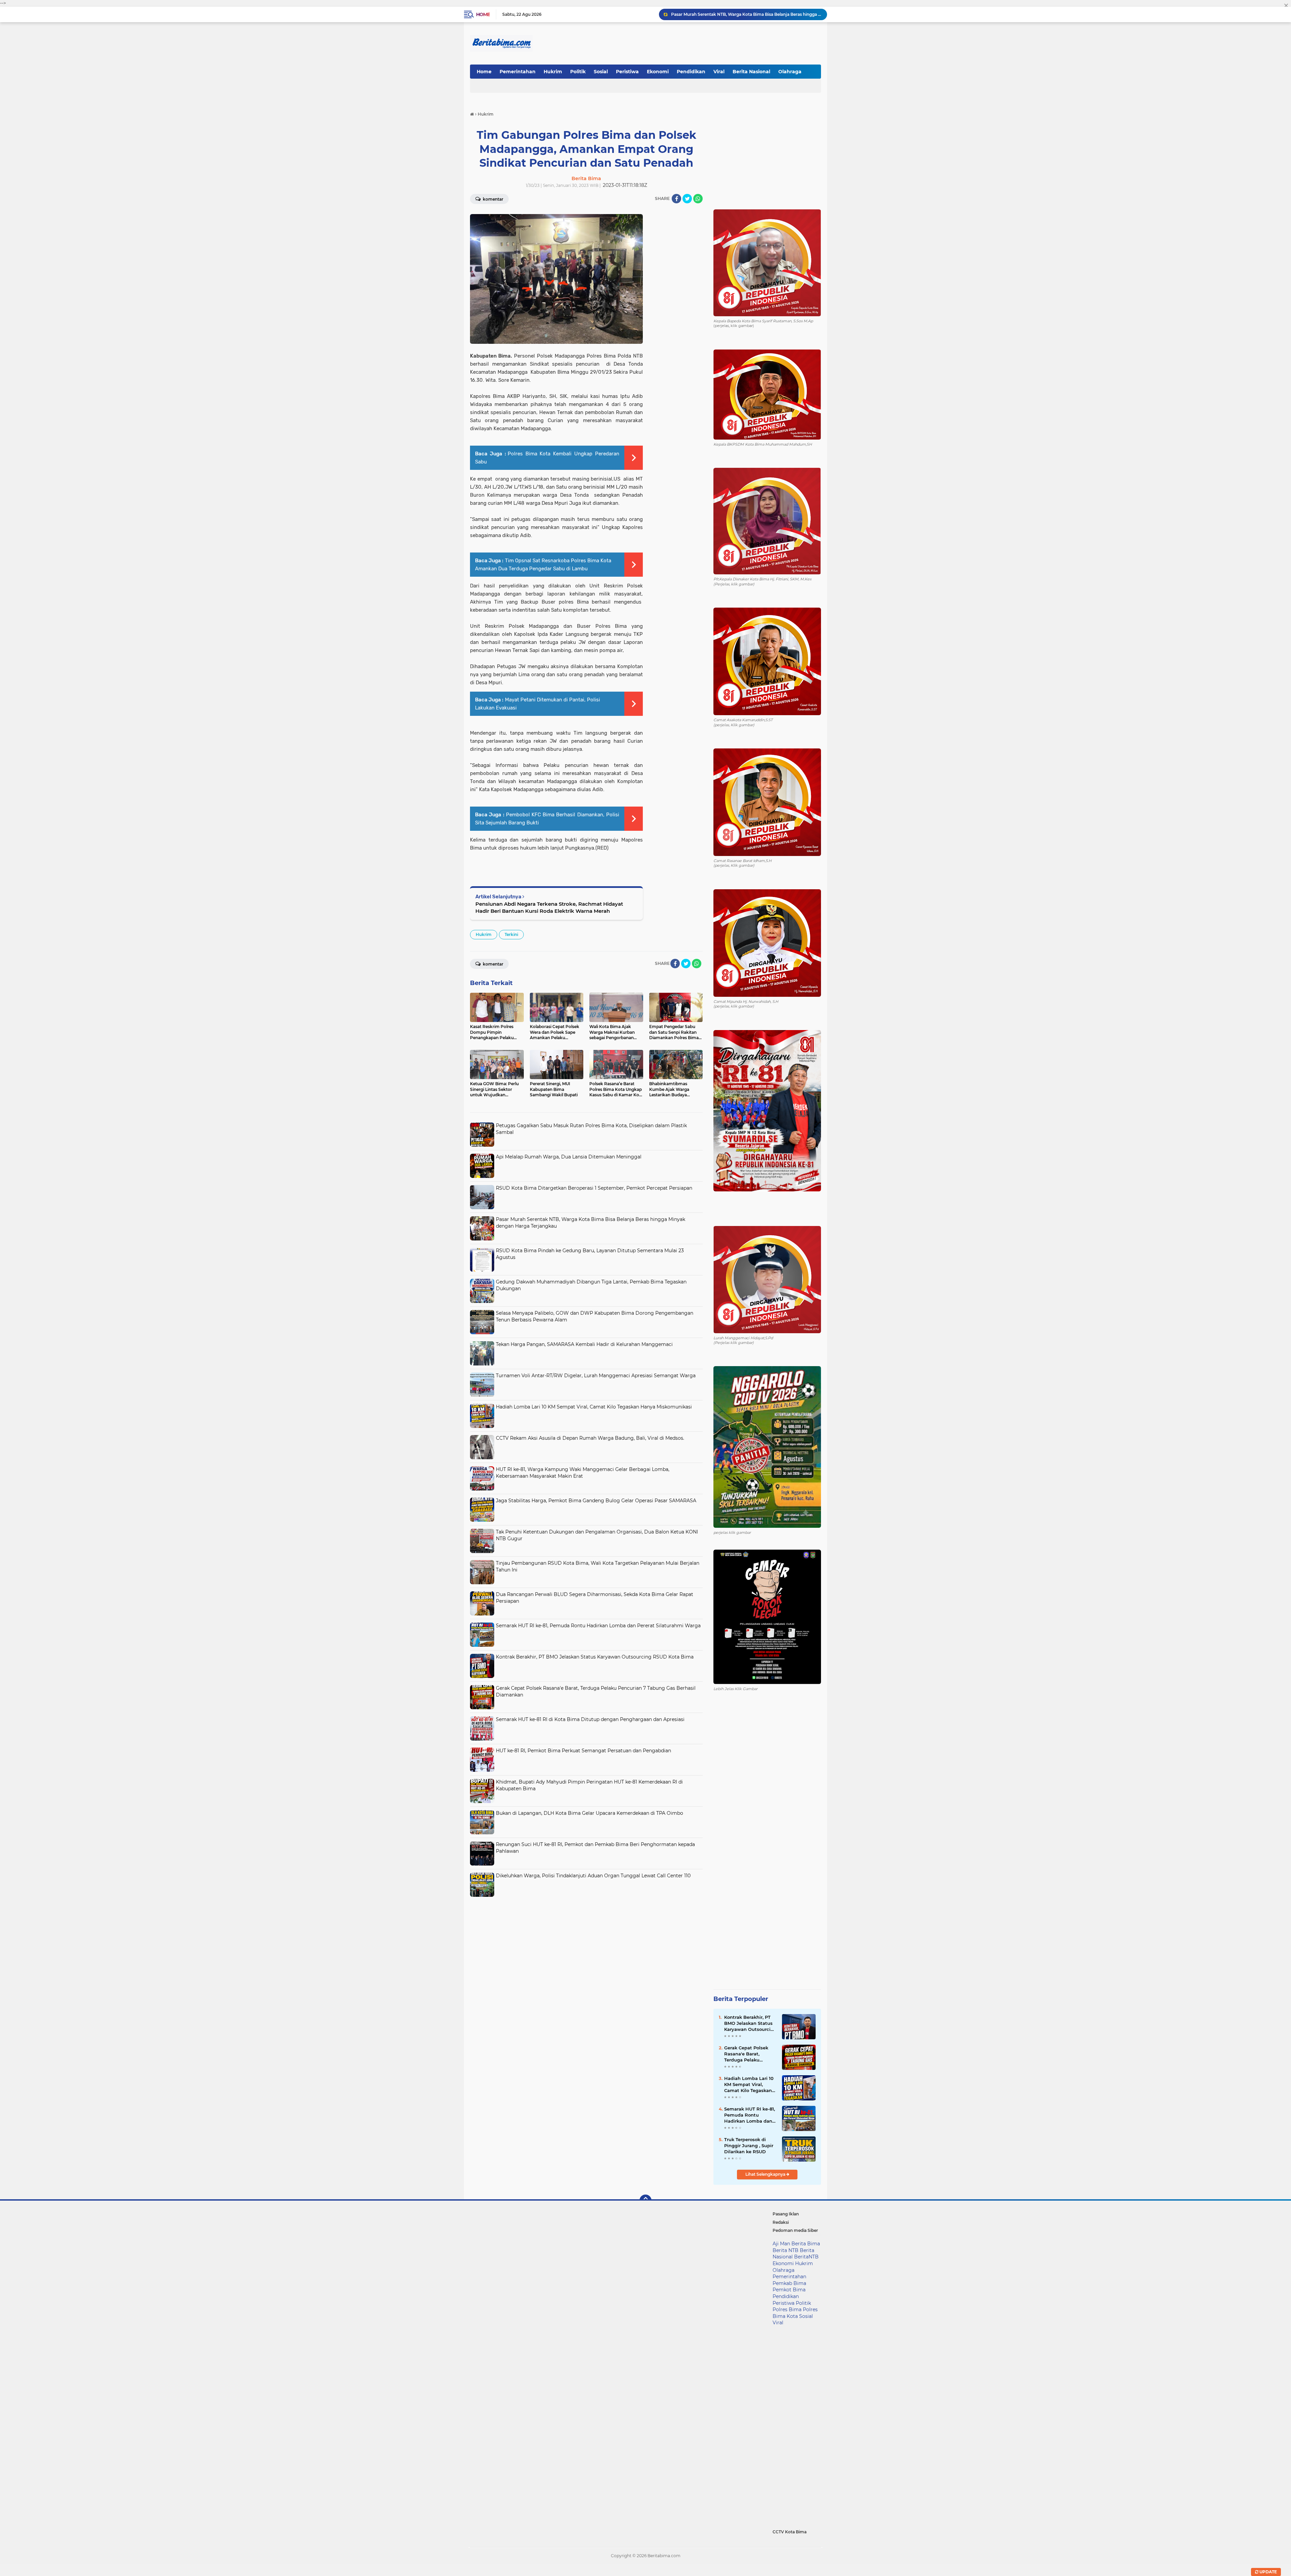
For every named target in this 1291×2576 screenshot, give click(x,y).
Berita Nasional (751, 72)
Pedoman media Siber (795, 2230)
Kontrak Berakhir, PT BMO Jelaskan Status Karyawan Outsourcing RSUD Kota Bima (595, 1657)
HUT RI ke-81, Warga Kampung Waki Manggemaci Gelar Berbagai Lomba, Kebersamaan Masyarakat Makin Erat (583, 1473)
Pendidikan (691, 72)
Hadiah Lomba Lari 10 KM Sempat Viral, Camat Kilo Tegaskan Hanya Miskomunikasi (594, 1407)
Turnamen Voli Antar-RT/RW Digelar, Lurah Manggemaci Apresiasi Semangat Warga (596, 1376)
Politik (578, 72)
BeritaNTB (806, 2257)
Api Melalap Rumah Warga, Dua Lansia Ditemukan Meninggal (569, 1157)
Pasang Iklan (786, 2214)
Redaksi (781, 2222)
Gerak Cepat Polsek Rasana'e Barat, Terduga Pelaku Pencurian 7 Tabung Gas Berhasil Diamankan (747, 2054)
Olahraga (790, 72)
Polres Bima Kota (795, 2313)
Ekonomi (658, 72)
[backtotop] (645, 2201)
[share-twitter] (687, 199)
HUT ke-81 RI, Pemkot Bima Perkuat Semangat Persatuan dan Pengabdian (583, 1751)
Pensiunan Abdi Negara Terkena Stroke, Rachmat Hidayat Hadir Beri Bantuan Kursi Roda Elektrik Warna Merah (549, 907)
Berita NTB (786, 2250)
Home (483, 14)
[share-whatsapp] (698, 199)
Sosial (601, 72)
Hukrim (553, 72)
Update (1268, 2572)
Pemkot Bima (789, 2290)
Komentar (493, 199)
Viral (719, 72)
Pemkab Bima (789, 2283)
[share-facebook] (676, 199)
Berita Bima (806, 2244)
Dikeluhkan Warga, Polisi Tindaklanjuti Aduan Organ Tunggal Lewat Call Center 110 (593, 1876)
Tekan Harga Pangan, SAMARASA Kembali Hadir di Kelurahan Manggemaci (584, 1344)
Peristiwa (627, 72)
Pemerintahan (518, 72)
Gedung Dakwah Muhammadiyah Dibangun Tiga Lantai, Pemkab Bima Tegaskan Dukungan (746, 14)
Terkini (511, 934)
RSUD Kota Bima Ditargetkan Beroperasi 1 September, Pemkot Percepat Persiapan (594, 1188)
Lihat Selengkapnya (766, 2174)
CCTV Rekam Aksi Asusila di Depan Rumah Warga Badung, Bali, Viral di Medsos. (590, 1438)
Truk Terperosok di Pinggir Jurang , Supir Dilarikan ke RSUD (749, 2145)
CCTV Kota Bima (790, 2532)
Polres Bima (787, 2309)
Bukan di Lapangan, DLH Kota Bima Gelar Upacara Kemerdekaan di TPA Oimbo (590, 1813)
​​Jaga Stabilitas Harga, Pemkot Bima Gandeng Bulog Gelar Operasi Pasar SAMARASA (596, 1501)
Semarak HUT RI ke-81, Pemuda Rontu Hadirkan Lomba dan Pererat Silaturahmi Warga (598, 1626)
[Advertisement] (586, 1947)
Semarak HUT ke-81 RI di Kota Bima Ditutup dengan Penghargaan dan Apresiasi (590, 1719)
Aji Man (781, 2244)
